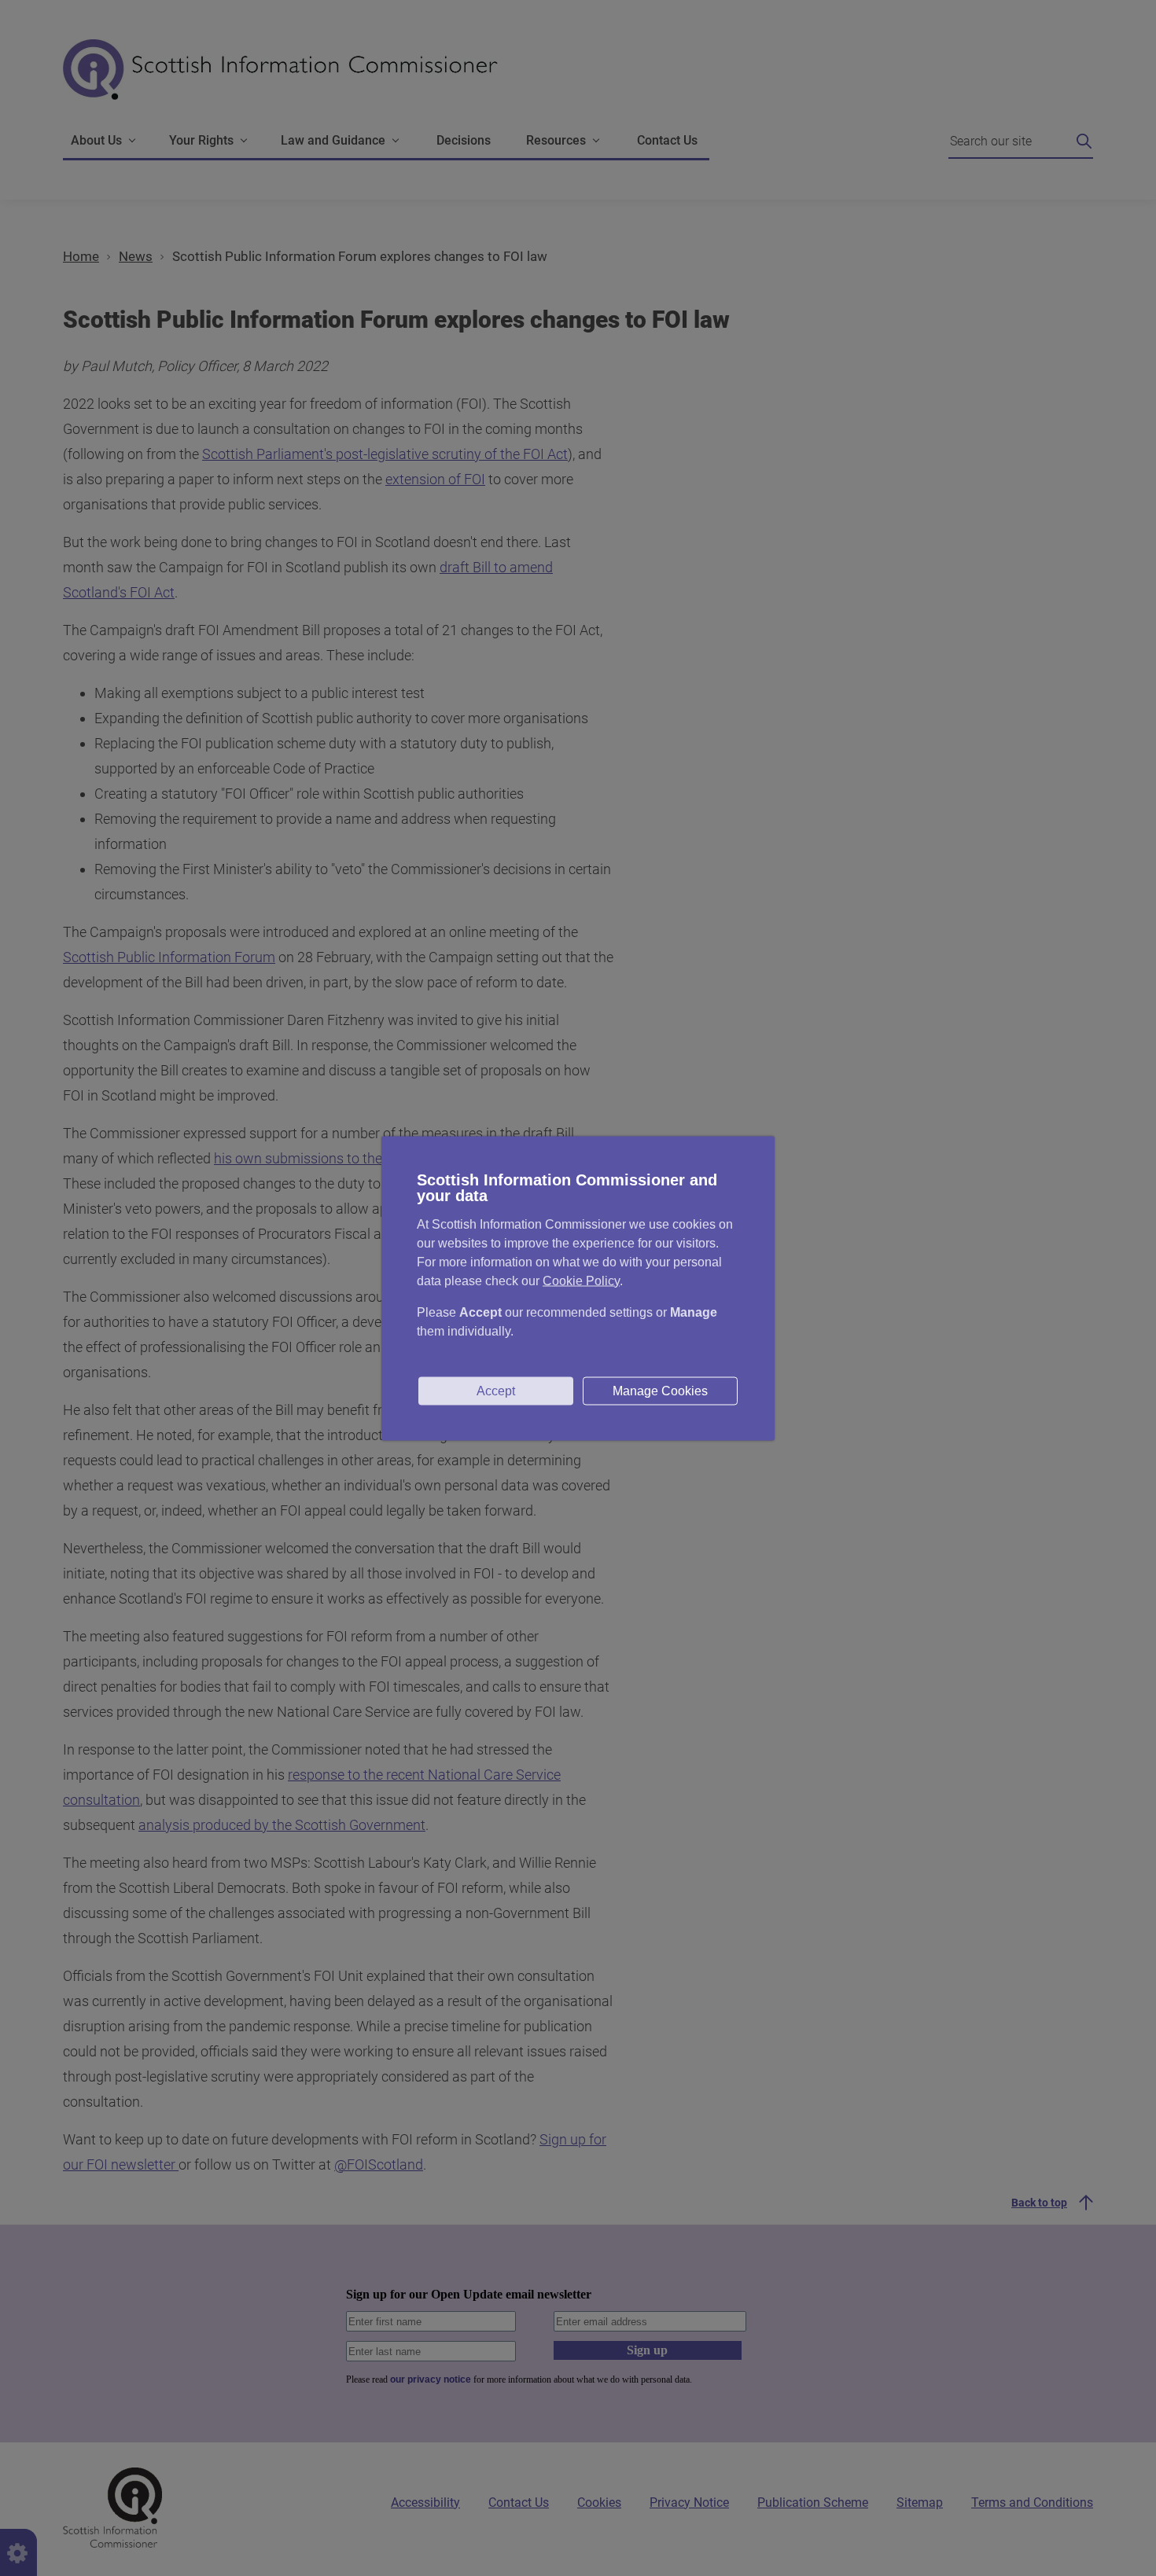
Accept (496, 1390)
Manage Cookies (660, 1390)
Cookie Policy (581, 1280)
